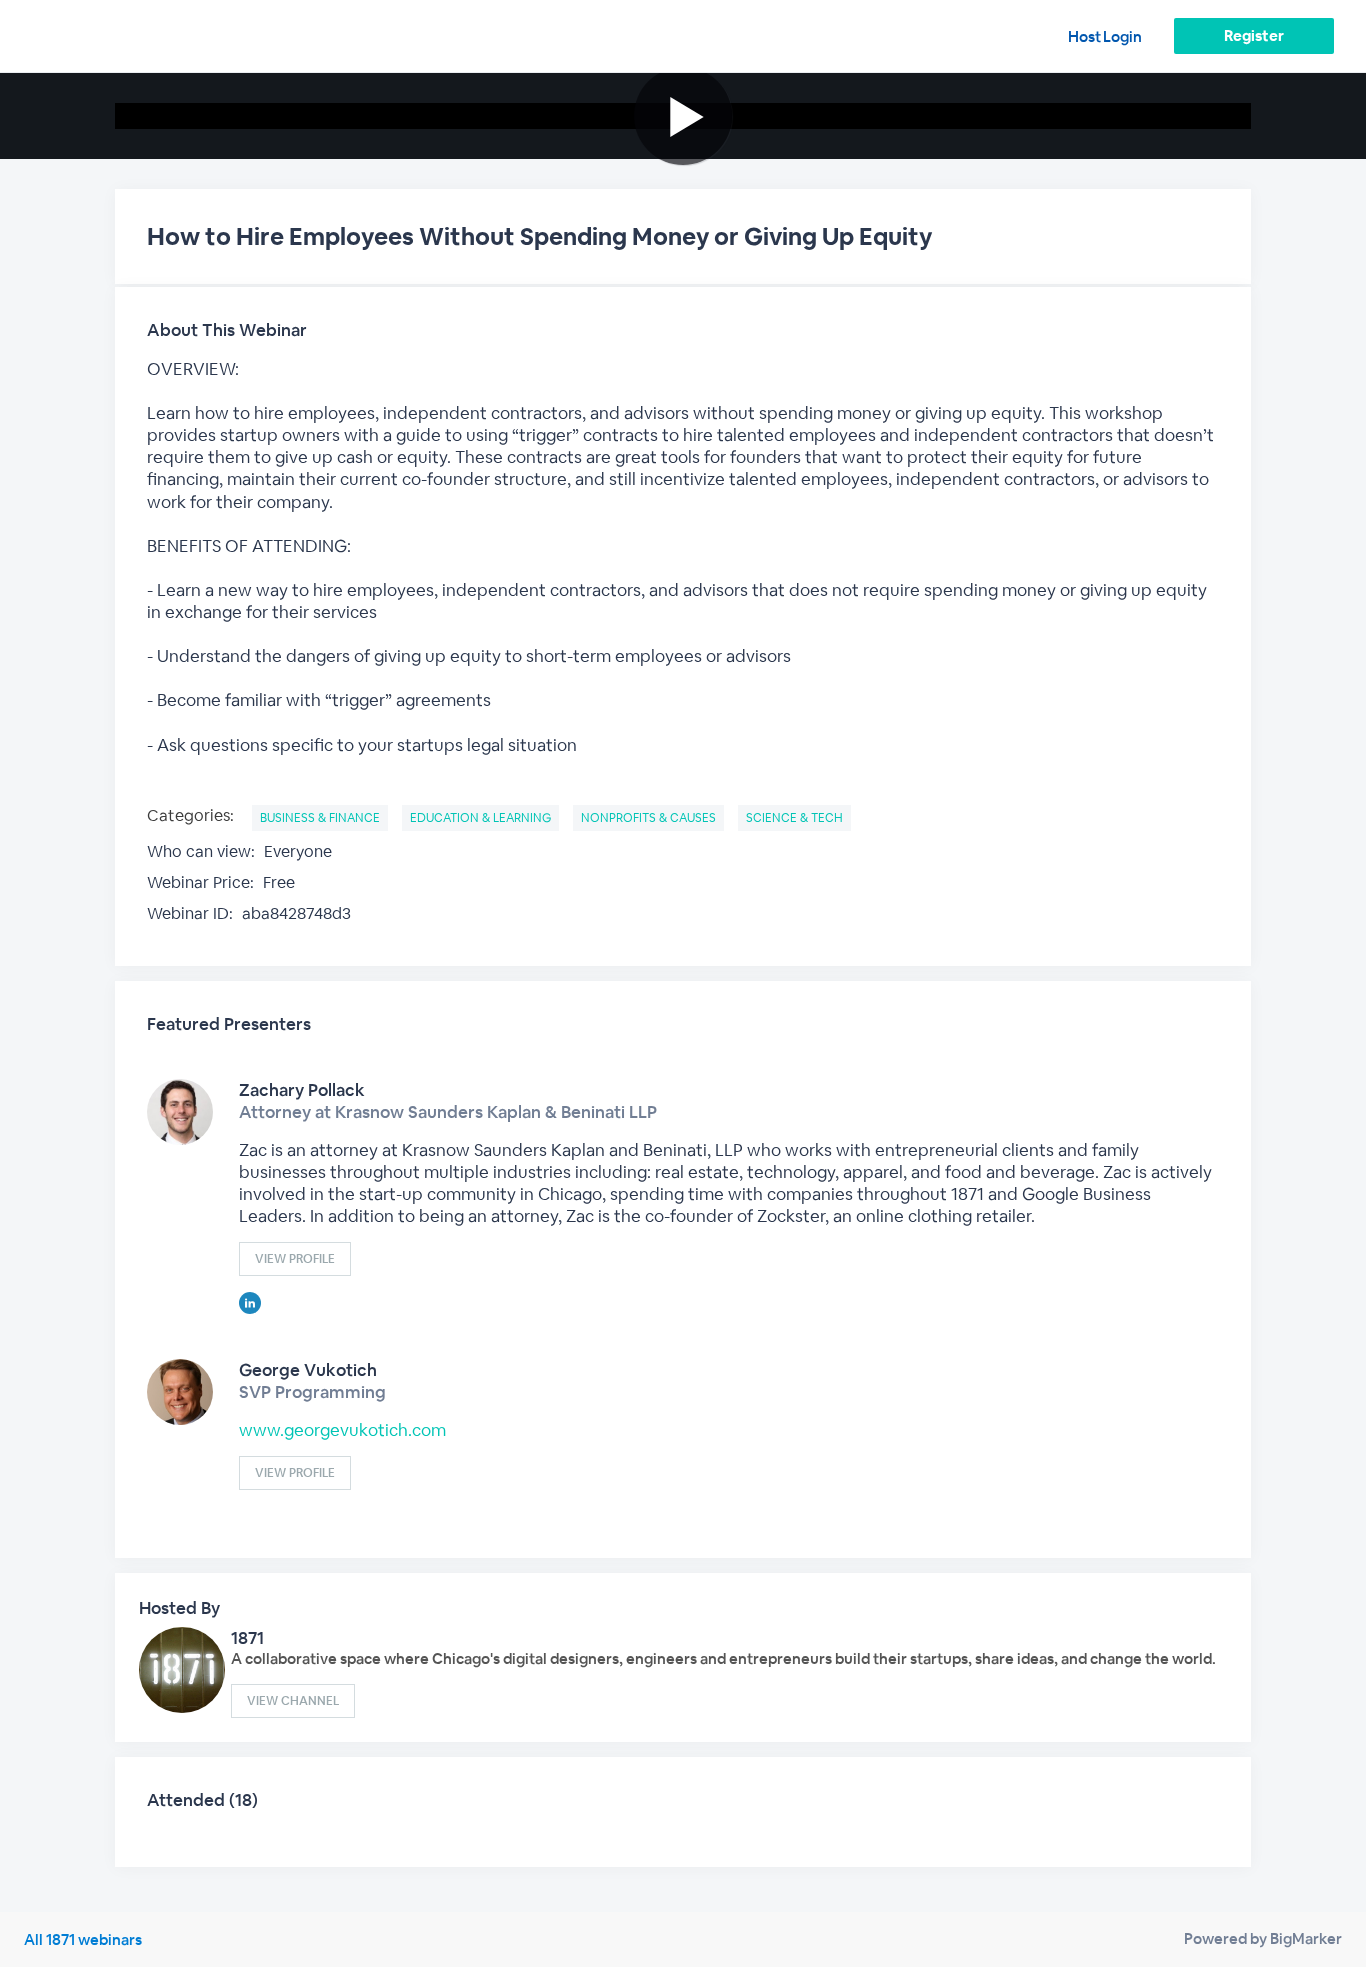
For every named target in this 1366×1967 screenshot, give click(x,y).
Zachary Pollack (302, 1090)
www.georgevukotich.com (342, 1430)
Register (1253, 35)
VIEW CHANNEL (293, 1701)
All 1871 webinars (83, 1939)
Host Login (1105, 36)
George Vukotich (308, 1370)
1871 (247, 1638)
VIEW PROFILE (295, 1259)
